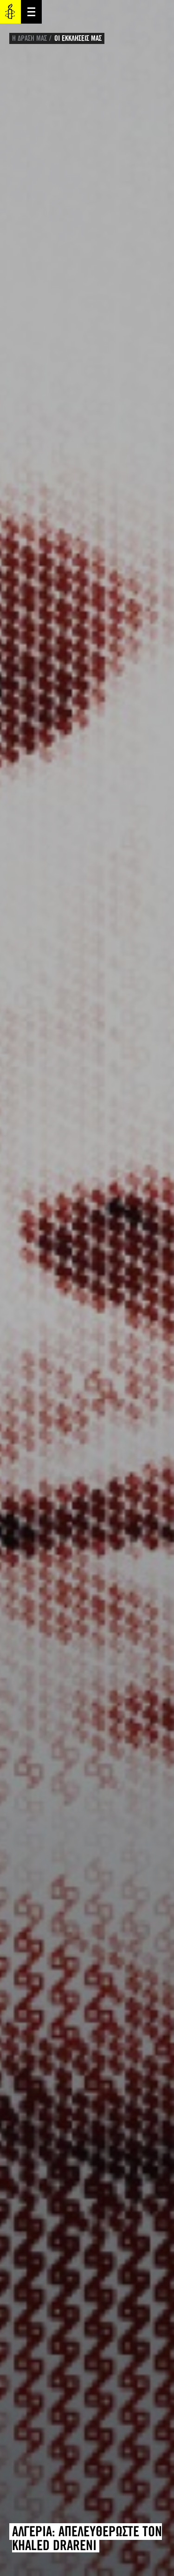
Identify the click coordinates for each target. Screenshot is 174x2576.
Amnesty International (10, 12)
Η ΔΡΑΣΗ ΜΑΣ (29, 38)
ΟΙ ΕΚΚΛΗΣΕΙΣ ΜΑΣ (78, 38)
